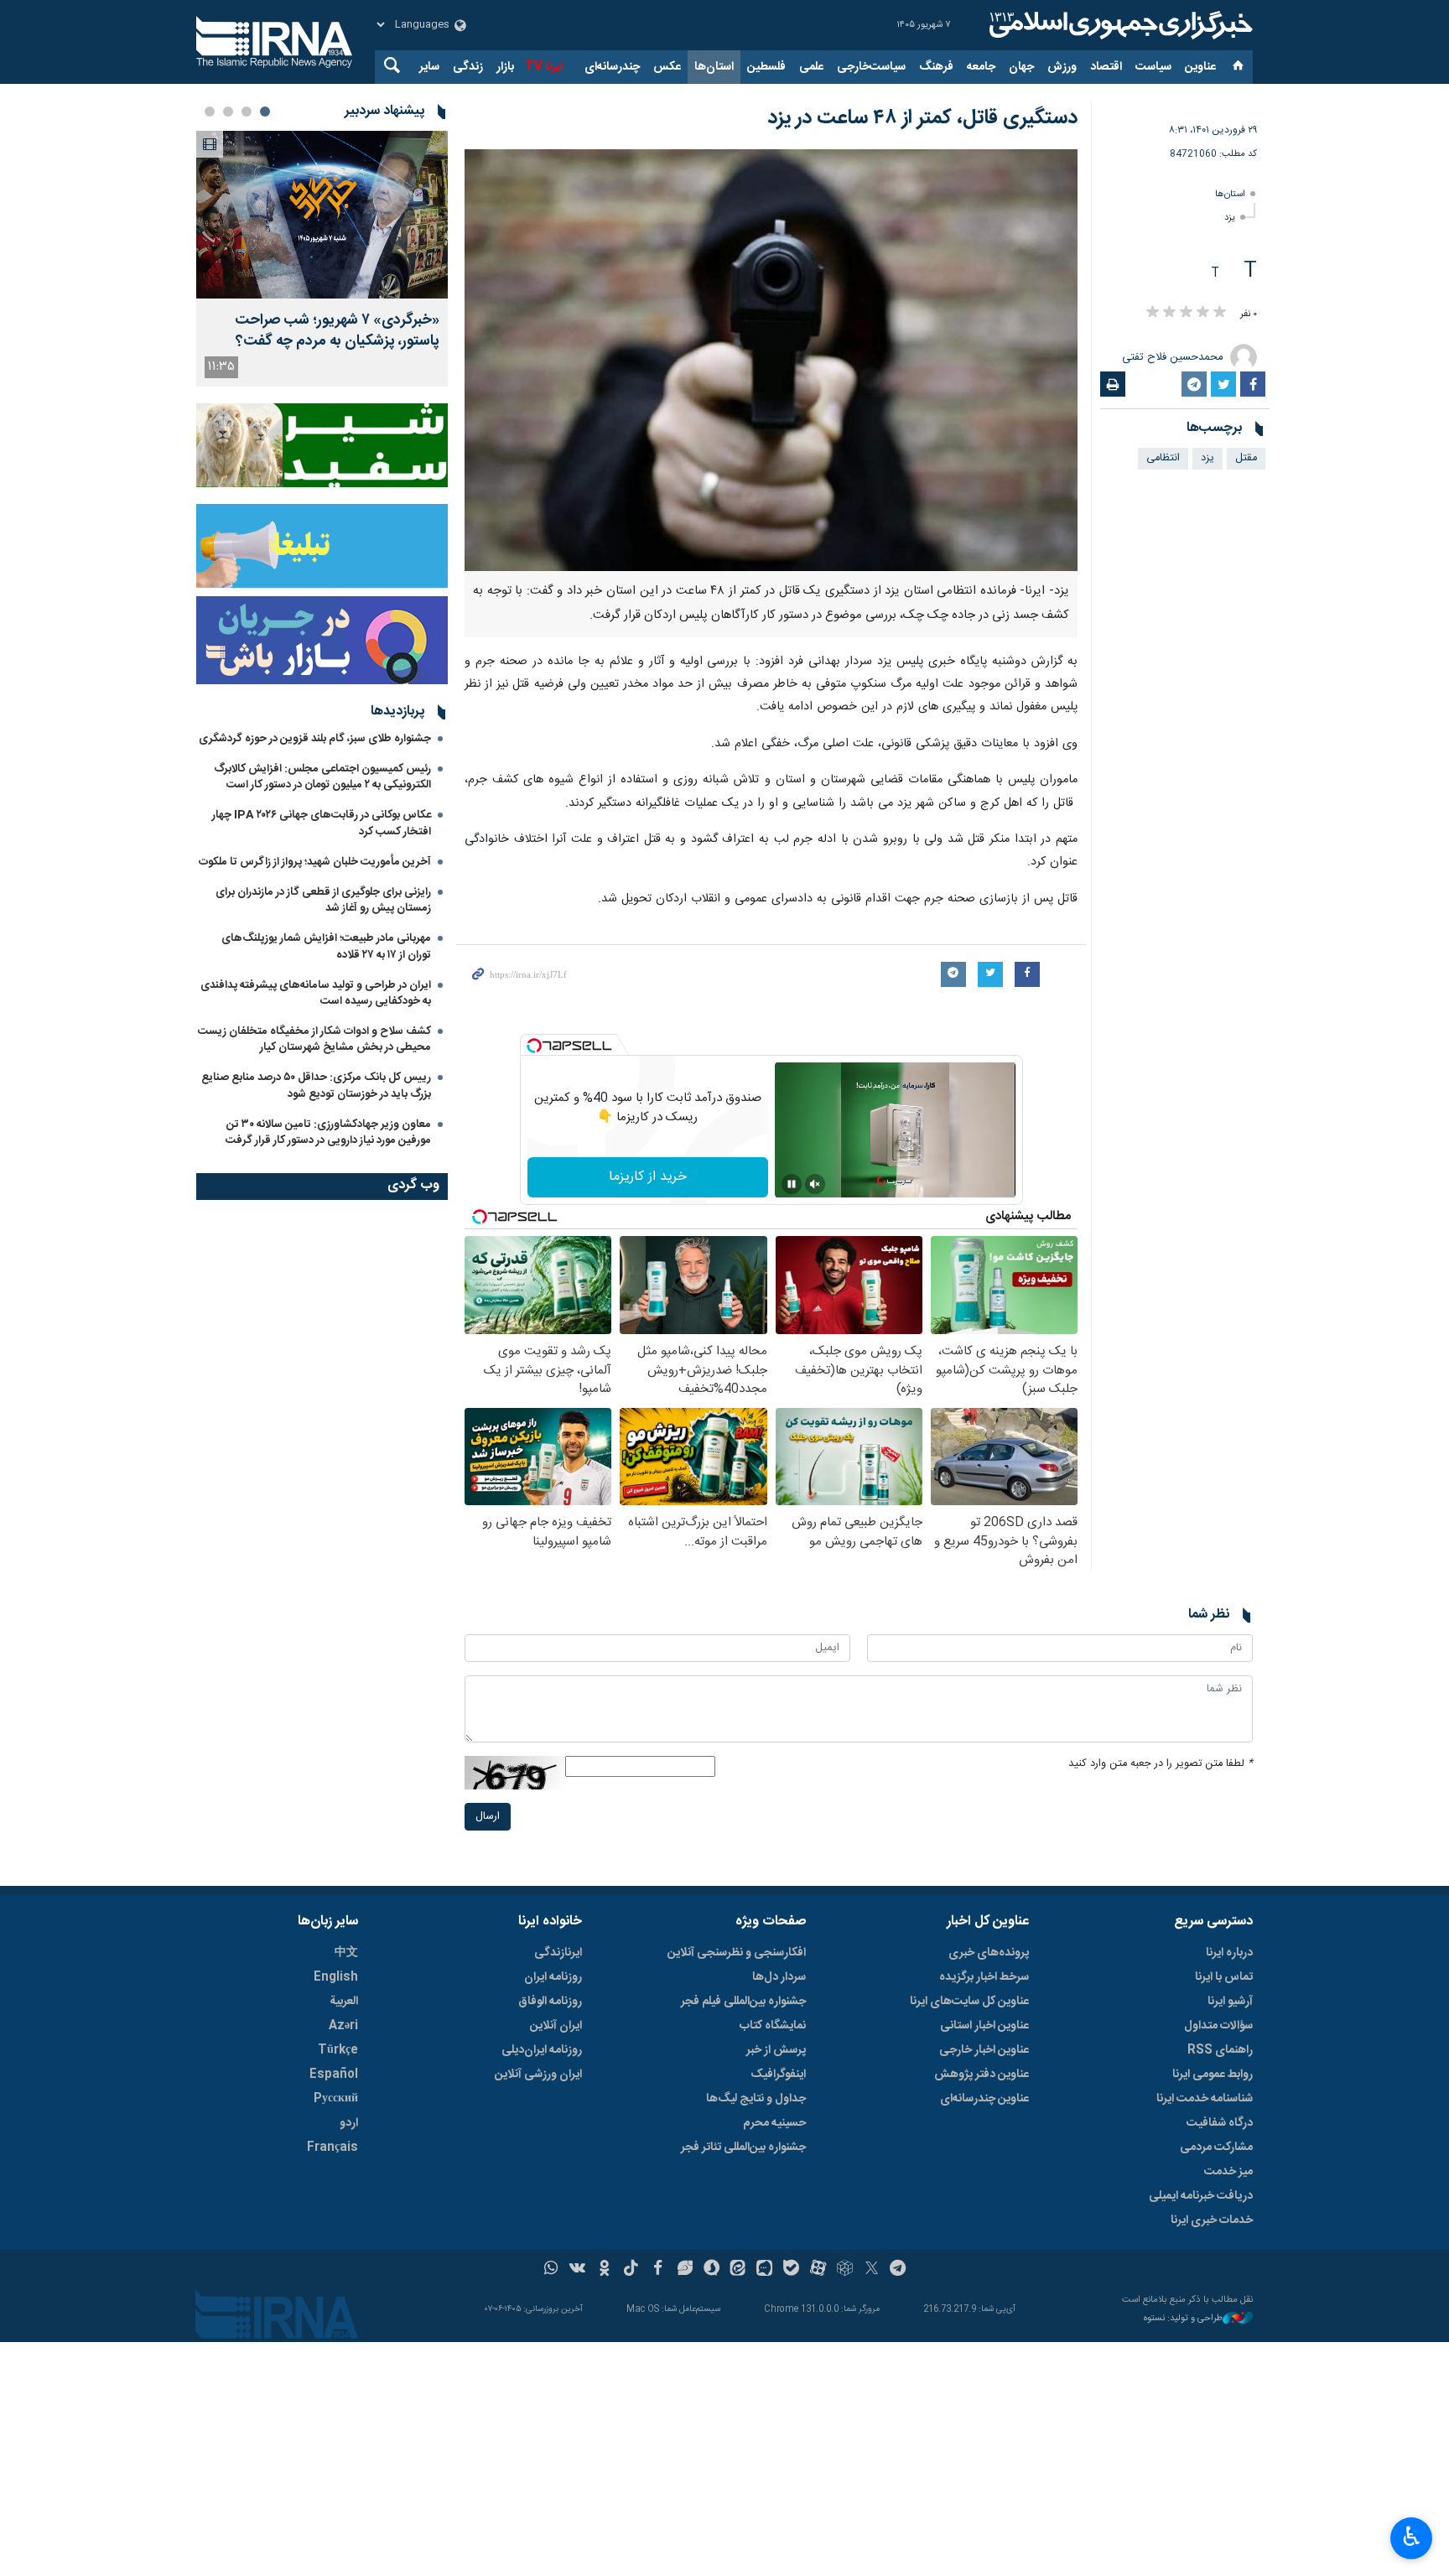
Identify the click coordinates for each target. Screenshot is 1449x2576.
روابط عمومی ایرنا (1213, 2075)
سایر (429, 67)
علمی (811, 67)
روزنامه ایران (553, 1977)
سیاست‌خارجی (871, 67)
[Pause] (792, 1184)
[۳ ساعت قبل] (322, 215)
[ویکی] (577, 2270)
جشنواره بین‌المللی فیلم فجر (743, 2002)
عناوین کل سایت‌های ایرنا (969, 2002)
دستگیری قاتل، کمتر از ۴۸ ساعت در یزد (922, 118)
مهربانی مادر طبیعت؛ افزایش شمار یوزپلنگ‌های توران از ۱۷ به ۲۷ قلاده (326, 946)
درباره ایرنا (1229, 1953)
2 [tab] (247, 112)
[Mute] (815, 1184)
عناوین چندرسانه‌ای (984, 2099)
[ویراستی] (685, 2270)
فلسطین (766, 67)
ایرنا (1119, 25)
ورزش (1062, 67)
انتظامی (1163, 458)
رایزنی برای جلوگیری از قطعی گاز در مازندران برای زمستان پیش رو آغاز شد (323, 900)
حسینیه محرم (774, 2123)
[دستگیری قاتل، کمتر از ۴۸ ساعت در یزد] (771, 360)
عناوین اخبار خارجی (984, 2050)
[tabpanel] (322, 259)
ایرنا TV (544, 67)
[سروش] (712, 2270)
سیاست (1153, 67)
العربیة (344, 2002)
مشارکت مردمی (1216, 2148)
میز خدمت (1228, 2172)
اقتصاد (1106, 67)
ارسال (488, 1817)
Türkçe (338, 2050)
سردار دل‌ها (779, 1977)
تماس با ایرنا (1224, 1977)
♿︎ (1412, 2537)
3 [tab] (228, 112)
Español (334, 2075)
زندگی (468, 67)
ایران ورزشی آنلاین (538, 2075)
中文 (346, 1953)
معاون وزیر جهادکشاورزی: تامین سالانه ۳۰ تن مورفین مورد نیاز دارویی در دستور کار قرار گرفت (328, 1132)
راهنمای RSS (1220, 2050)
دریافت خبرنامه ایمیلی (1201, 2196)
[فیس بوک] (658, 2270)
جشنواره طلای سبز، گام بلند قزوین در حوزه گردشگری (315, 739)
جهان (1021, 67)
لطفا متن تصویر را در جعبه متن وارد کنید (1161, 1764)
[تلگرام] (898, 2270)
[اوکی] (604, 2270)
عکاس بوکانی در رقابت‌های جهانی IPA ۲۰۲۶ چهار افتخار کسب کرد (322, 823)
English (336, 1977)
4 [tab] (210, 112)
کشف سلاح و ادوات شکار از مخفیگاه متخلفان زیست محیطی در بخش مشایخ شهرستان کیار (314, 1039)
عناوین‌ (1200, 67)
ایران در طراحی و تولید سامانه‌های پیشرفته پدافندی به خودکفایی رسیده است (316, 993)
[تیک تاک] (631, 2270)
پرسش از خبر (776, 2050)
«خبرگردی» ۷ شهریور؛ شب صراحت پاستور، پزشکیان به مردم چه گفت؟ (337, 331)
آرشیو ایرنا (1230, 2002)
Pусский (336, 2099)
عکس (667, 67)
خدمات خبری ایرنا (1212, 2220)
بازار (505, 67)
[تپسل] (534, 1046)
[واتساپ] (551, 2270)
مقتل (1246, 458)
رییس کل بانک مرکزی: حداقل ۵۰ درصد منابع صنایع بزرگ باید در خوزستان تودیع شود (316, 1085)
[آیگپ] (764, 2270)
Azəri (343, 2026)
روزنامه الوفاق (550, 2002)
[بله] (791, 2270)
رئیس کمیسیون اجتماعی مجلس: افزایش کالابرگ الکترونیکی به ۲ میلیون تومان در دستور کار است (322, 777)
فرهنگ (936, 67)
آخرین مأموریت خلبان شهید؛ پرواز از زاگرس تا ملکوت (315, 862)
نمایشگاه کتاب (773, 2026)
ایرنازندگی (558, 1953)
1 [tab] (265, 112)
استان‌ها (714, 67)
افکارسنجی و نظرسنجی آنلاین (737, 1953)
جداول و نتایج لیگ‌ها (756, 2099)
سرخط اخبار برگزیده (984, 1977)
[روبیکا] (845, 2270)
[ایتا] (738, 2270)
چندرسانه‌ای (612, 67)
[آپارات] (818, 2270)
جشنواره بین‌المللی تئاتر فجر (743, 2148)
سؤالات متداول (1218, 2026)
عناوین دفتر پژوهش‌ (982, 2075)
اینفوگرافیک (778, 2075)
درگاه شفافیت (1220, 2123)
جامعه (981, 67)
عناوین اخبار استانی (984, 2026)
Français (332, 2148)
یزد (1230, 218)
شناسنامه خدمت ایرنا (1205, 2099)
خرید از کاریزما (648, 1177)
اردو (349, 2123)
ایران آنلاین (556, 2026)
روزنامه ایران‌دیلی (542, 2050)
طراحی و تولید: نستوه (1183, 2319)
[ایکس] (872, 2270)
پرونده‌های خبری (989, 1953)
